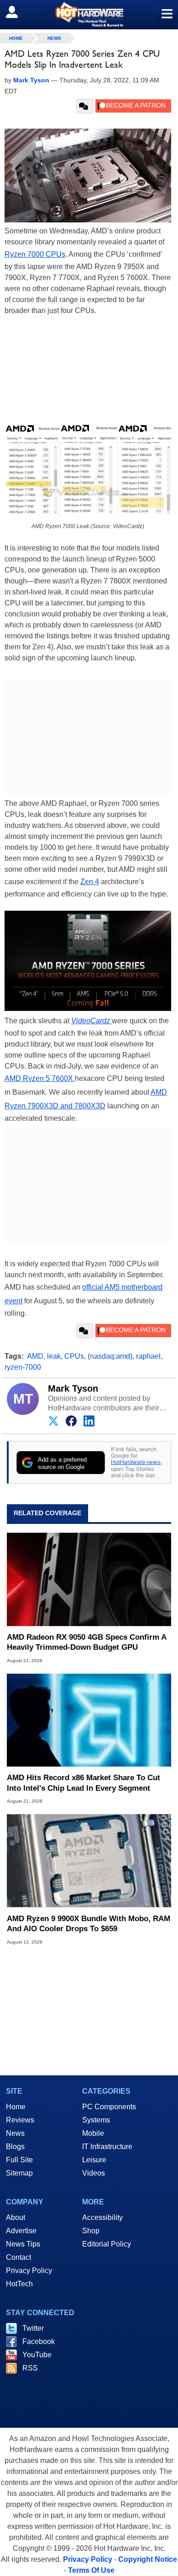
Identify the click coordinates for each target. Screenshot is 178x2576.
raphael (148, 1356)
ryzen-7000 (23, 1367)
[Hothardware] (89, 14)
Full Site (19, 2160)
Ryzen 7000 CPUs (35, 254)
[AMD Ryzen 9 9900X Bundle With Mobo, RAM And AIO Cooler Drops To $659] (89, 1860)
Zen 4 (90, 882)
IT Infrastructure (107, 2147)
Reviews (20, 2120)
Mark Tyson (73, 1388)
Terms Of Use (91, 2570)
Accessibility (102, 2217)
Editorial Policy (107, 2244)
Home (16, 2107)
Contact (18, 2257)
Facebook (39, 2341)
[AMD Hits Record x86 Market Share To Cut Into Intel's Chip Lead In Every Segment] (89, 1720)
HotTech (19, 2284)
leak (54, 1356)
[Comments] (85, 106)
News (54, 38)
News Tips (23, 2244)
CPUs (74, 1356)
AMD (35, 1356)
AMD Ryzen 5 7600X (40, 1078)
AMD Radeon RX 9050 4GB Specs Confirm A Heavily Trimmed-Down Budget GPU (86, 1642)
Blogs (15, 2147)
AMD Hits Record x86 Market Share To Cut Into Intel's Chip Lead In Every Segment (84, 1783)
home (16, 38)
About (16, 2217)
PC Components (109, 2107)
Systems (96, 2120)
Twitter (33, 2328)
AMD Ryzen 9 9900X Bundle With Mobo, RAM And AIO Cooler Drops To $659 (89, 1924)
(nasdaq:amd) (110, 1356)
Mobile (93, 2133)
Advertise (21, 2231)
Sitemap (19, 2173)
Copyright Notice (148, 2559)
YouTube (37, 2355)
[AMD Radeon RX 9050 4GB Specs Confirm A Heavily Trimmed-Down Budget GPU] (89, 1580)
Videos (94, 2173)
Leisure (94, 2160)
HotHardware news (136, 1462)
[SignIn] (18, 12)
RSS (30, 2368)
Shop (91, 2231)
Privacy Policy (29, 2271)
